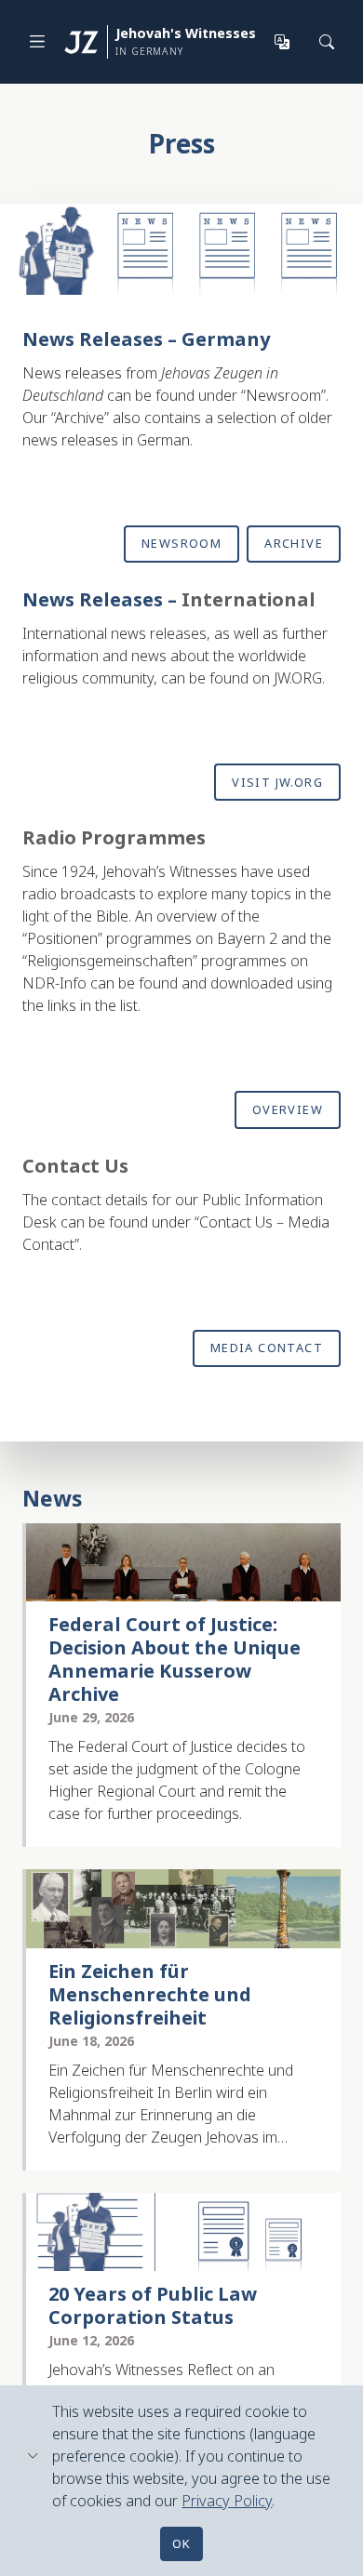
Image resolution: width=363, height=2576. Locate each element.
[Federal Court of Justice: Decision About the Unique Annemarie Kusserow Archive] (183, 1563)
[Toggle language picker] (283, 42)
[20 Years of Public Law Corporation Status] (183, 2232)
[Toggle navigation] (37, 41)
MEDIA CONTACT (267, 1348)
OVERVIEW (288, 1109)
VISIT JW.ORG (277, 782)
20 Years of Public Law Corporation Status (153, 2305)
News (52, 1498)
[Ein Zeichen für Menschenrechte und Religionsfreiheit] (183, 1909)
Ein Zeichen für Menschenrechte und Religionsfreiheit (150, 1994)
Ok (182, 2543)
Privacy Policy (227, 2501)
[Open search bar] (328, 42)
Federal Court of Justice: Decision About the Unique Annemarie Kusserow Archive (175, 1659)
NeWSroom (181, 543)
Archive (294, 543)
